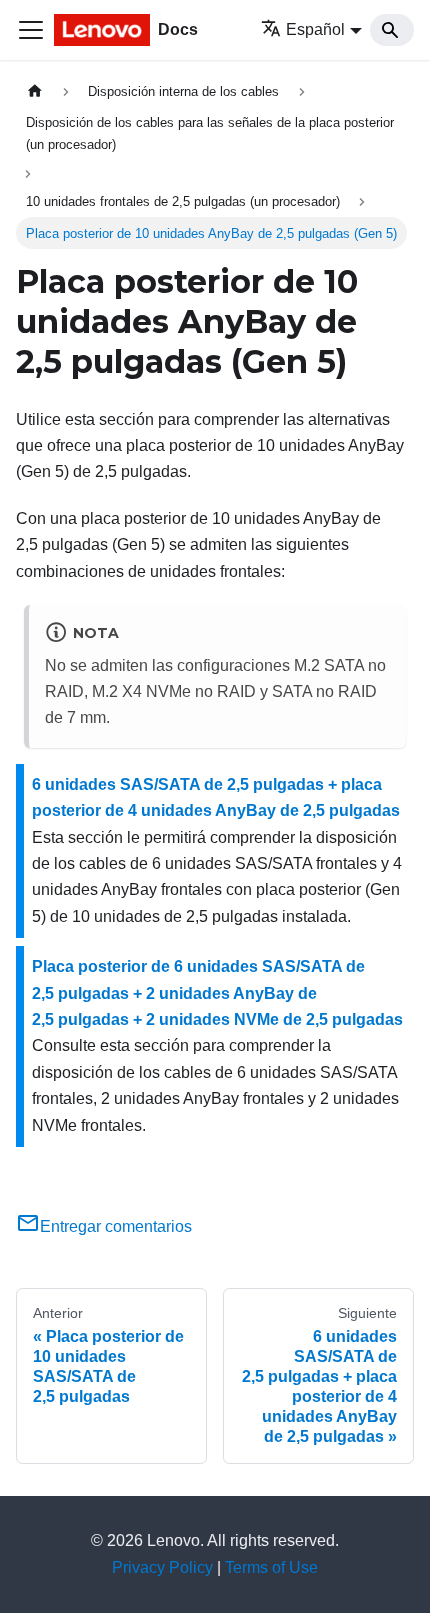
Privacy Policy (162, 1567)
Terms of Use (271, 1567)
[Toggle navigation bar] (31, 30)
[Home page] (35, 91)
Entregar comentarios (116, 1226)
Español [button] (315, 29)
